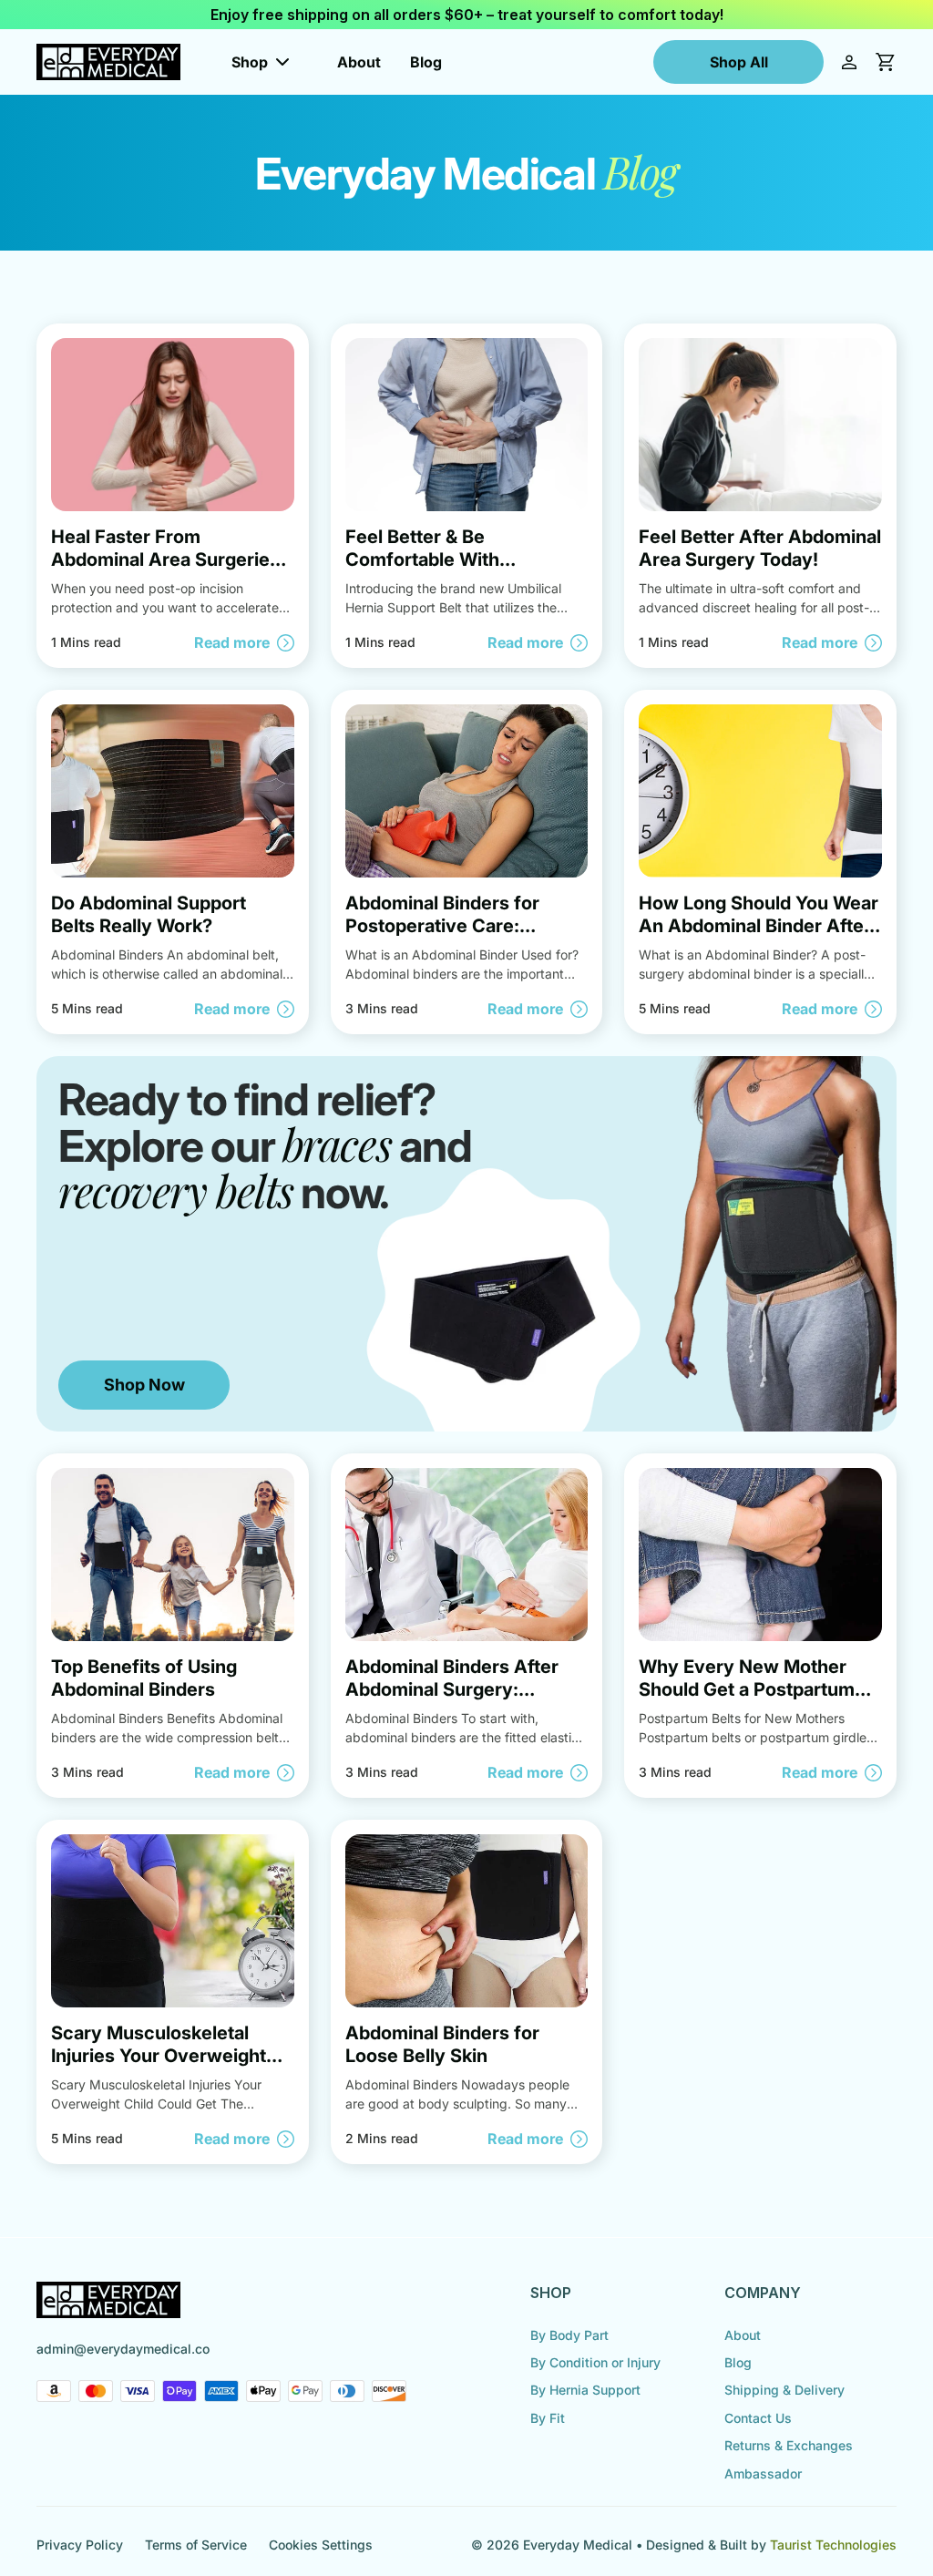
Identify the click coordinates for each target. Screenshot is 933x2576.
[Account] (849, 62)
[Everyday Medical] (108, 62)
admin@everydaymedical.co (123, 2349)
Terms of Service (196, 2545)
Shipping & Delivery (784, 2390)
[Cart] (886, 62)
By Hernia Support (585, 2390)
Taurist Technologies (833, 2545)
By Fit (548, 2418)
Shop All (739, 62)
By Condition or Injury (595, 2362)
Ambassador (763, 2473)
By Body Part (569, 2335)
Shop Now (144, 1385)
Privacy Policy (80, 2545)
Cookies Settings (321, 2545)
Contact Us (758, 2418)
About (359, 62)
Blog (426, 62)
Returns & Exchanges (789, 2445)
